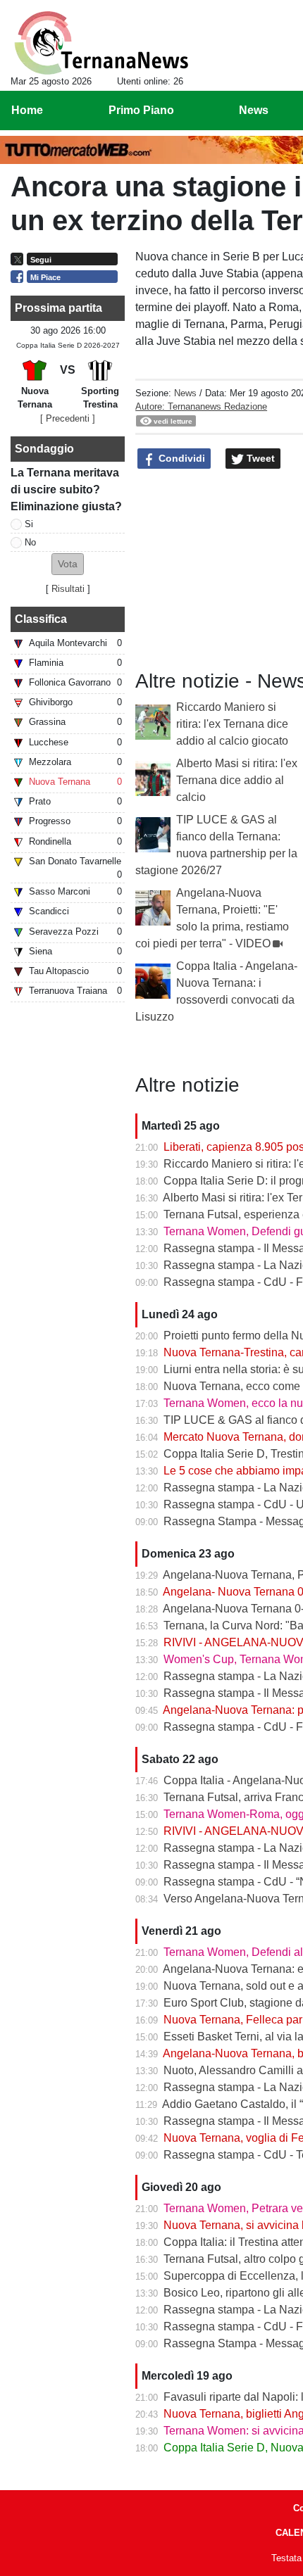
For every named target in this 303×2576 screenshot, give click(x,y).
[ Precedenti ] (68, 418)
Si (29, 524)
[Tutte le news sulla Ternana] (101, 43)
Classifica (41, 619)
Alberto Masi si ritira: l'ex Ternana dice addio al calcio (237, 780)
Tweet (259, 458)
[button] (68, 564)
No (30, 542)
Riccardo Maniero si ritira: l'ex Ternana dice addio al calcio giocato (232, 724)
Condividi (180, 458)
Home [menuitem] (27, 110)
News (185, 393)
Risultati (68, 589)
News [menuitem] (254, 110)
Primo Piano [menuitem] (141, 110)
